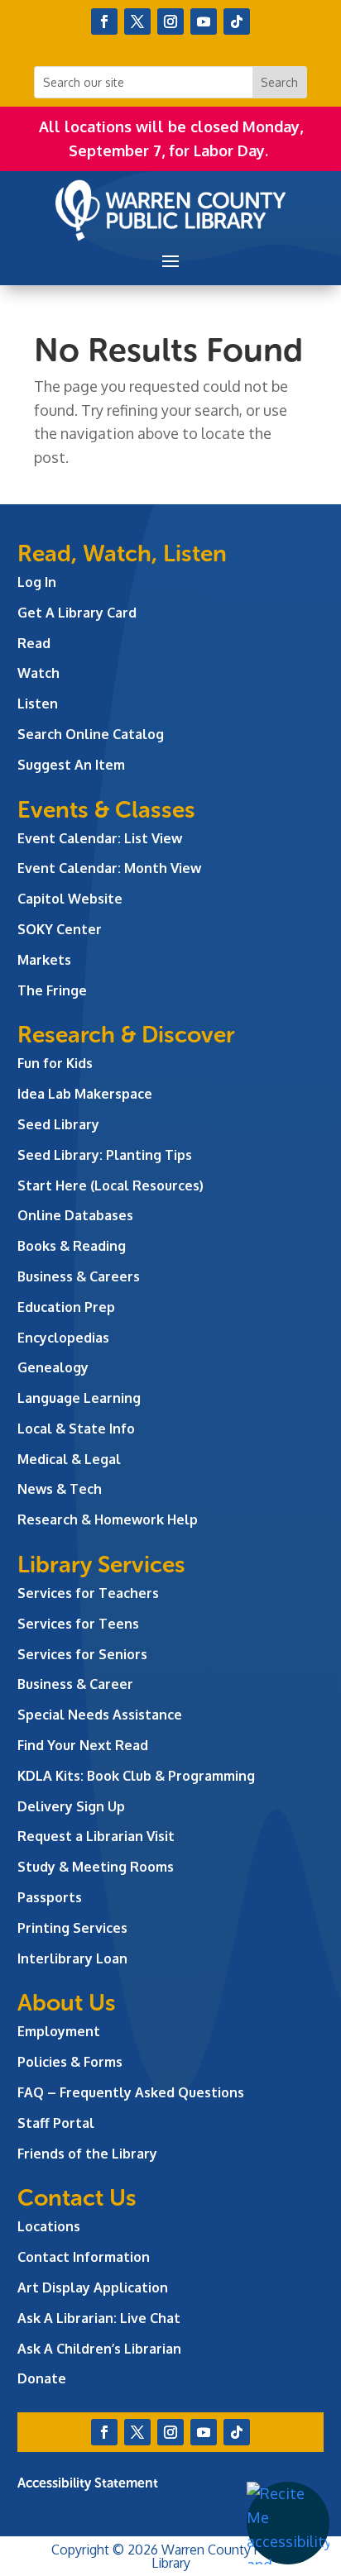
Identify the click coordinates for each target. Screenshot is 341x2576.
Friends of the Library (87, 2154)
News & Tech (60, 1489)
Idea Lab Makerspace (85, 1094)
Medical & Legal (69, 1459)
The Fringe (52, 990)
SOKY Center (60, 929)
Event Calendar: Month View (109, 868)
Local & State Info (76, 1429)
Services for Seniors (82, 1654)
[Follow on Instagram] (170, 21)
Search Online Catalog (91, 734)
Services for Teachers (88, 1593)
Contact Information (84, 2257)
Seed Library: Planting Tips (105, 1155)
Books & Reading (72, 1246)
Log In (37, 582)
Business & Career (75, 1684)
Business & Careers (79, 1276)
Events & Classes (106, 810)
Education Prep (66, 1307)
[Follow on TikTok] (237, 21)
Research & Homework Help (108, 1519)
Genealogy (53, 1367)
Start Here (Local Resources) (110, 1185)
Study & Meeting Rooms (96, 1867)
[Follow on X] (137, 21)
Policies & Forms (70, 2062)
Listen (38, 704)
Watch (38, 673)
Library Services (101, 1565)
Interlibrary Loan (72, 1958)
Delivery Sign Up (71, 1806)
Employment (59, 2031)
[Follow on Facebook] (104, 21)
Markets (44, 960)
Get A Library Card (77, 613)
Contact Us (77, 2198)
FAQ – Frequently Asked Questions (131, 2092)
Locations (49, 2226)
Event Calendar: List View (100, 838)
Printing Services (72, 1928)
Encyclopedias (63, 1338)
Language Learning (79, 1398)
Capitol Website (70, 899)
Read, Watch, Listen (122, 553)
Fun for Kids (55, 1063)
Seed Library (58, 1124)
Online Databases (75, 1215)
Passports (50, 1897)
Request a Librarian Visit (96, 1836)
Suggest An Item (71, 765)
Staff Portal (56, 2123)
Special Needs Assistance (100, 1715)
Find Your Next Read (83, 1745)
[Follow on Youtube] (204, 21)
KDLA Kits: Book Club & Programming (136, 1776)
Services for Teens (78, 1624)
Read (34, 643)
